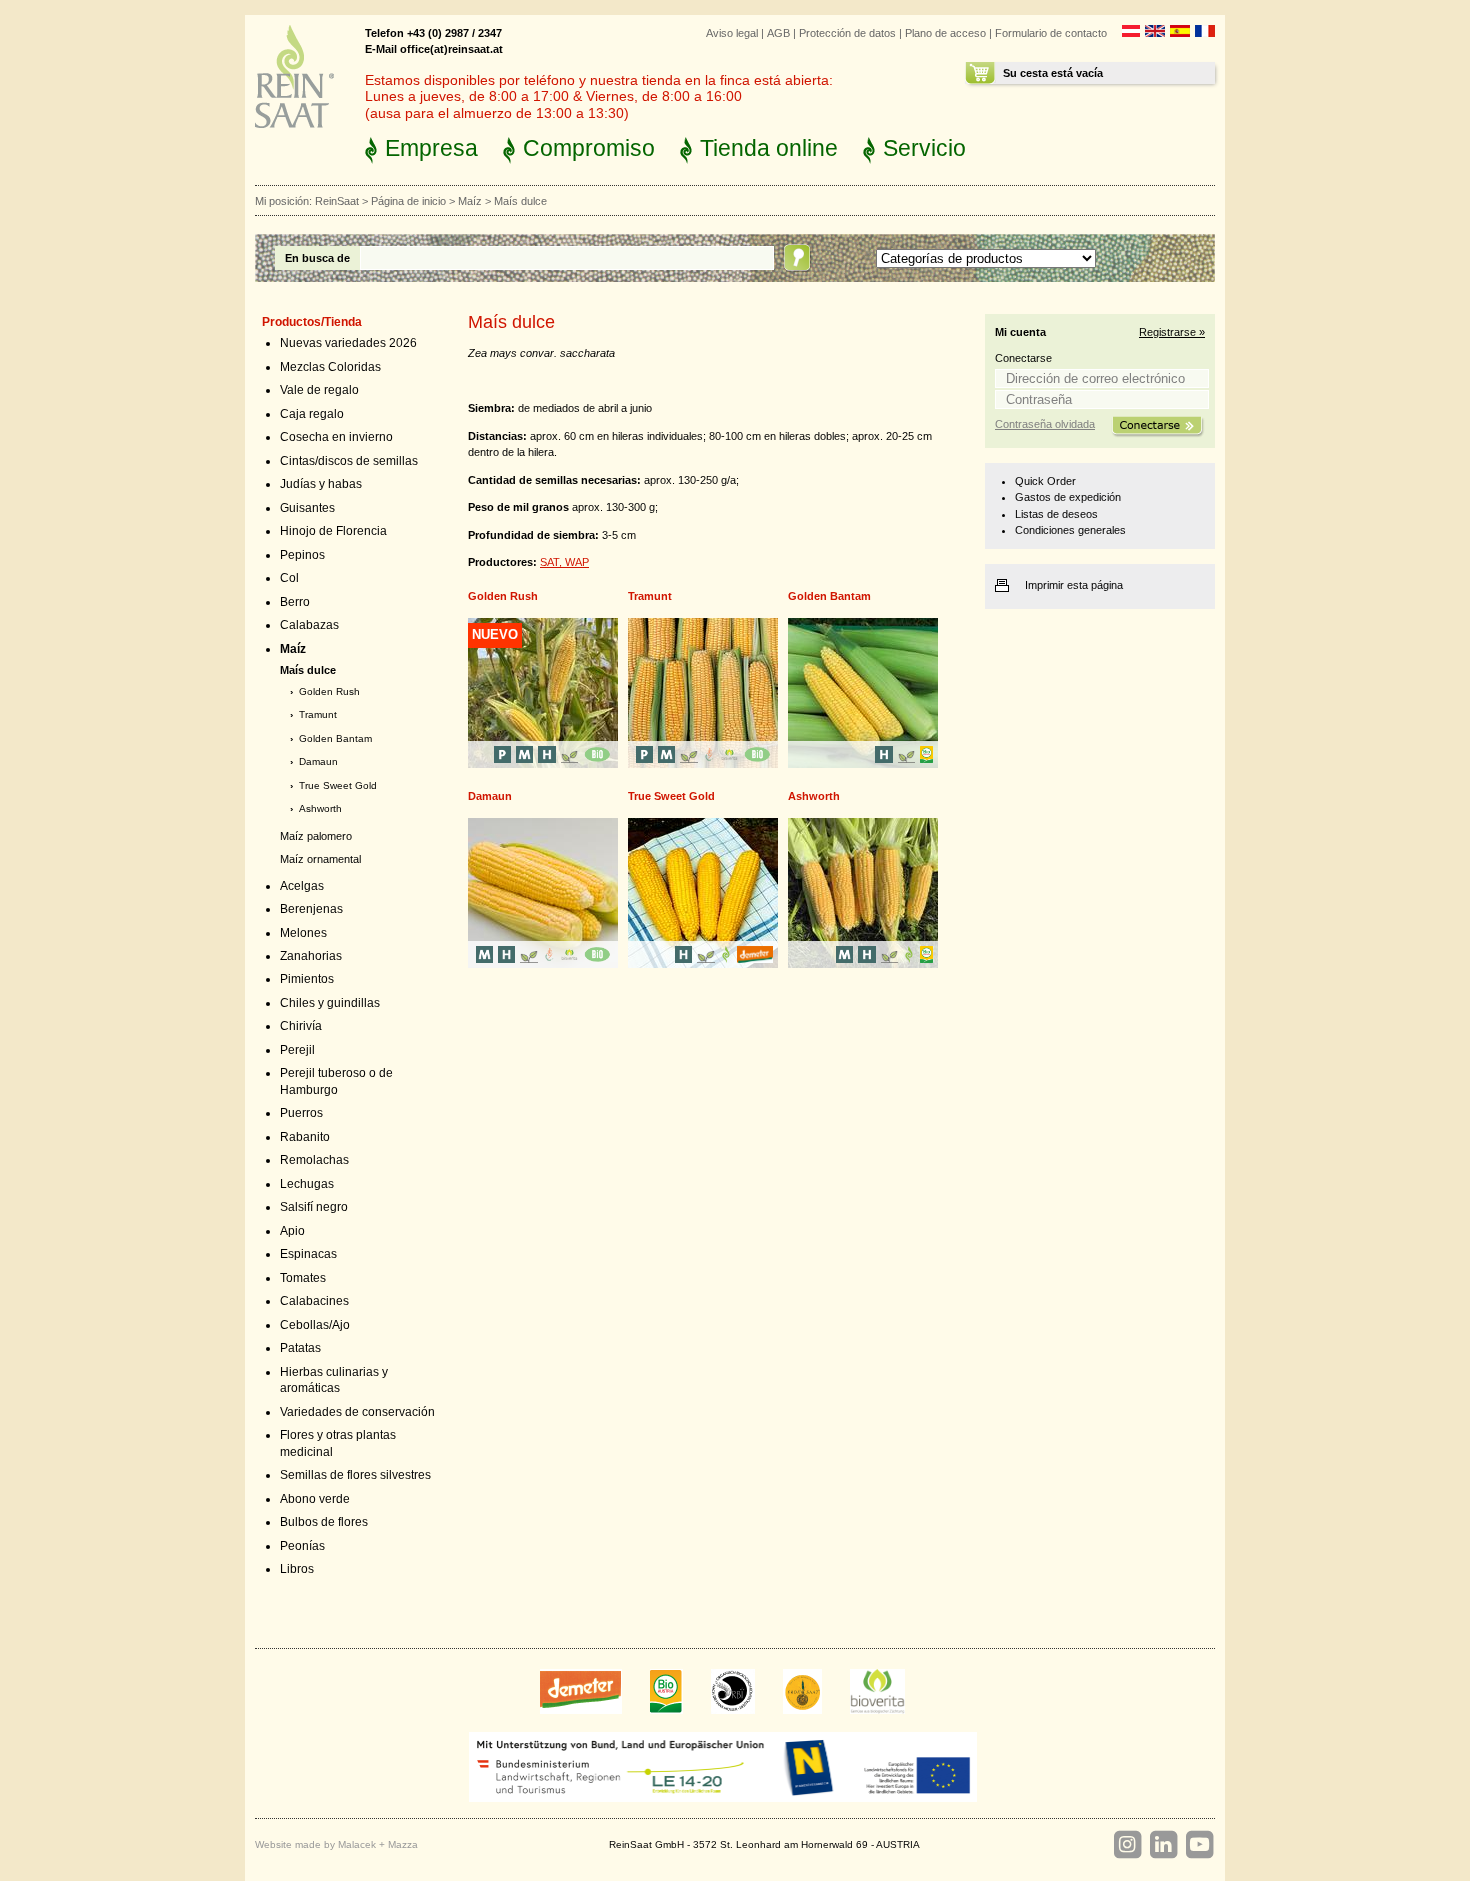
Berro (295, 602)
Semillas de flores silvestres (355, 1475)
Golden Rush (329, 691)
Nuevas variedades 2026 (348, 343)
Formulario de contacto (1051, 33)
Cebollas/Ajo (315, 1325)
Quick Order (1045, 481)
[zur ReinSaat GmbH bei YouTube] (1199, 1845)
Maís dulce (308, 670)
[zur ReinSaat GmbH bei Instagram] (1127, 1845)
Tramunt (318, 714)
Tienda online (769, 148)
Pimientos (307, 979)
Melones (303, 933)
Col (289, 578)
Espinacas (308, 1254)
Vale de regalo (319, 390)
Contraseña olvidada (1045, 424)
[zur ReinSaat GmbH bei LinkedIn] (1163, 1845)
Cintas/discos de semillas (349, 461)
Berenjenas (311, 909)
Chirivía (301, 1026)
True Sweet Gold (338, 785)
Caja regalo (312, 414)
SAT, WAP (564, 562)
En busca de (317, 258)
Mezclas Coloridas (330, 367)
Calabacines (314, 1301)
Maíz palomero (316, 836)
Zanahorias (311, 956)
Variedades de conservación (357, 1412)
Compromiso (589, 148)
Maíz (470, 201)
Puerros (301, 1113)
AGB (778, 33)
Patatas (300, 1348)
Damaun (318, 761)
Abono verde (315, 1499)
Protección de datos (847, 33)
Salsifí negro (314, 1207)
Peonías (302, 1546)
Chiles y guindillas (330, 1003)
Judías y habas (321, 484)
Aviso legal (732, 33)
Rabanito (305, 1137)
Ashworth (320, 808)
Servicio (924, 148)
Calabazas (309, 625)
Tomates (303, 1278)
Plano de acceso (945, 33)
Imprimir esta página (1074, 585)
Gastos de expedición (1068, 497)
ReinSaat (337, 201)
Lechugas (307, 1184)
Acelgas (302, 886)
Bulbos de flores (324, 1522)
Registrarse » (1172, 332)
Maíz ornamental (320, 859)
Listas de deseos (1056, 514)
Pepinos (302, 555)
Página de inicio (408, 201)
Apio (292, 1231)
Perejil (297, 1050)
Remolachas (314, 1160)
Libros (297, 1569)
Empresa (431, 148)
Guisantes (307, 508)
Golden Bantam (335, 738)
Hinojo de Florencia (333, 531)
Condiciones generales (1070, 530)
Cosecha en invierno (336, 437)
